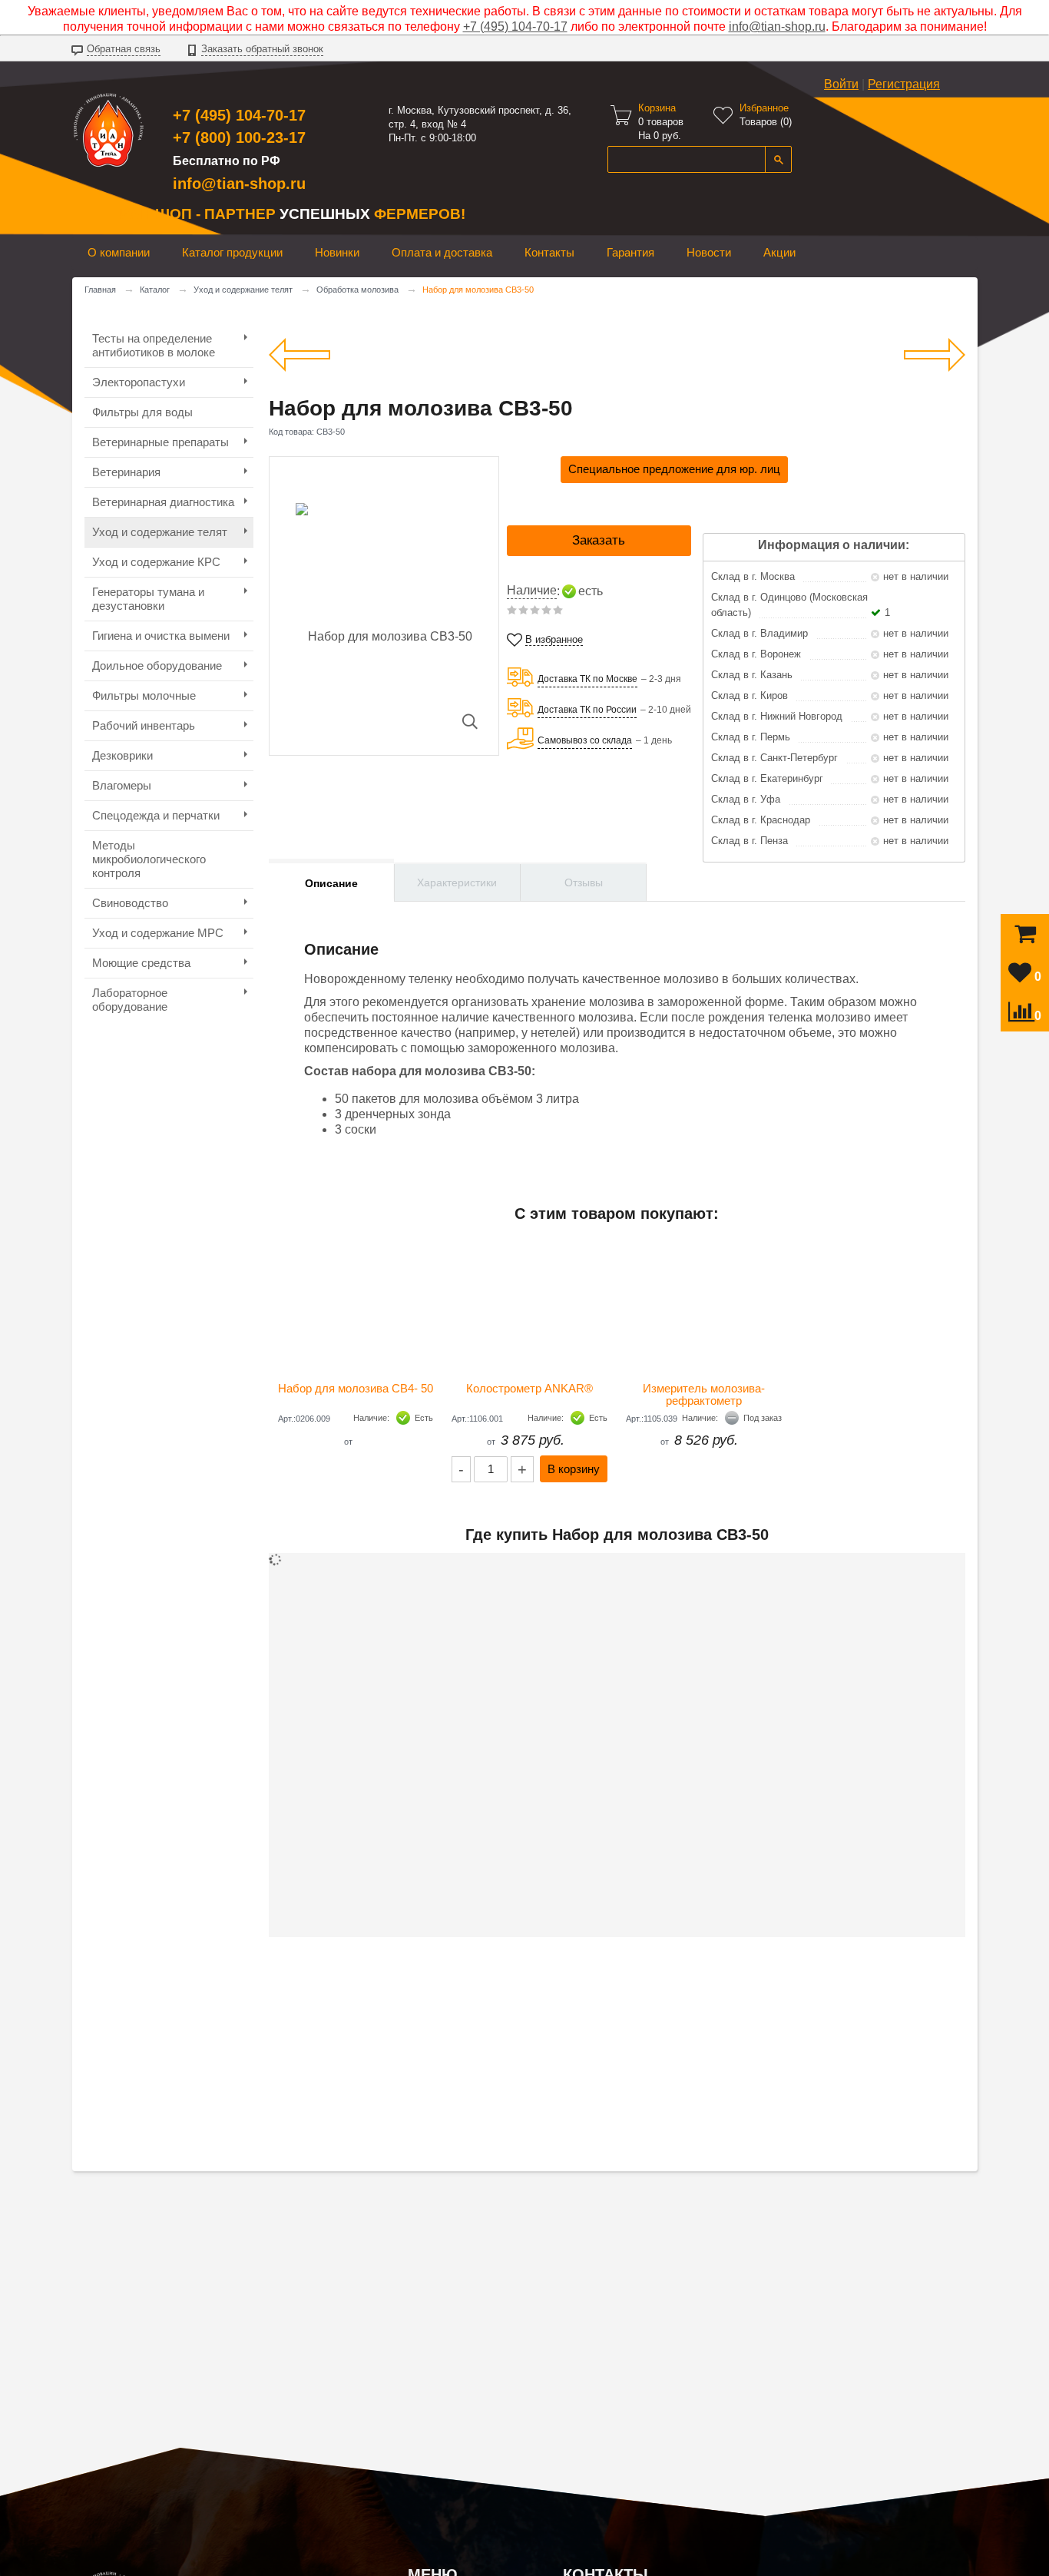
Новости (709, 252)
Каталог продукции (232, 252)
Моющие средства (141, 963)
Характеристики (457, 882)
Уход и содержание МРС (158, 933)
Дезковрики (122, 755)
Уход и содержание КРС (156, 562)
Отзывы (584, 882)
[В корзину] (1025, 937)
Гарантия (630, 252)
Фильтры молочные (144, 695)
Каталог (155, 290)
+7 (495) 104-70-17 (515, 26)
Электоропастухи (139, 382)
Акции (779, 252)
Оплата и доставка (442, 252)
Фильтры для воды (142, 412)
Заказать (599, 540)
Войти (841, 84)
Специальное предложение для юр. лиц (674, 469)
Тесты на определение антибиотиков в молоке (154, 345)
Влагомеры (122, 785)
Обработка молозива (357, 290)
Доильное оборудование (157, 666)
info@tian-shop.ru (777, 26)
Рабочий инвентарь (144, 725)
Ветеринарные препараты (160, 442)
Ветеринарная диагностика (163, 502)
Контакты (549, 252)
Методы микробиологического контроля (149, 859)
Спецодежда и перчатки (156, 815)
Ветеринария (126, 472)
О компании (119, 252)
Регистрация (904, 84)
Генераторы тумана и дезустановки (148, 599)
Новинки (337, 252)
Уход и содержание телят (243, 290)
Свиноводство (130, 903)
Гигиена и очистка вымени (161, 636)
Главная (100, 290)
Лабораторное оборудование (130, 1000)
